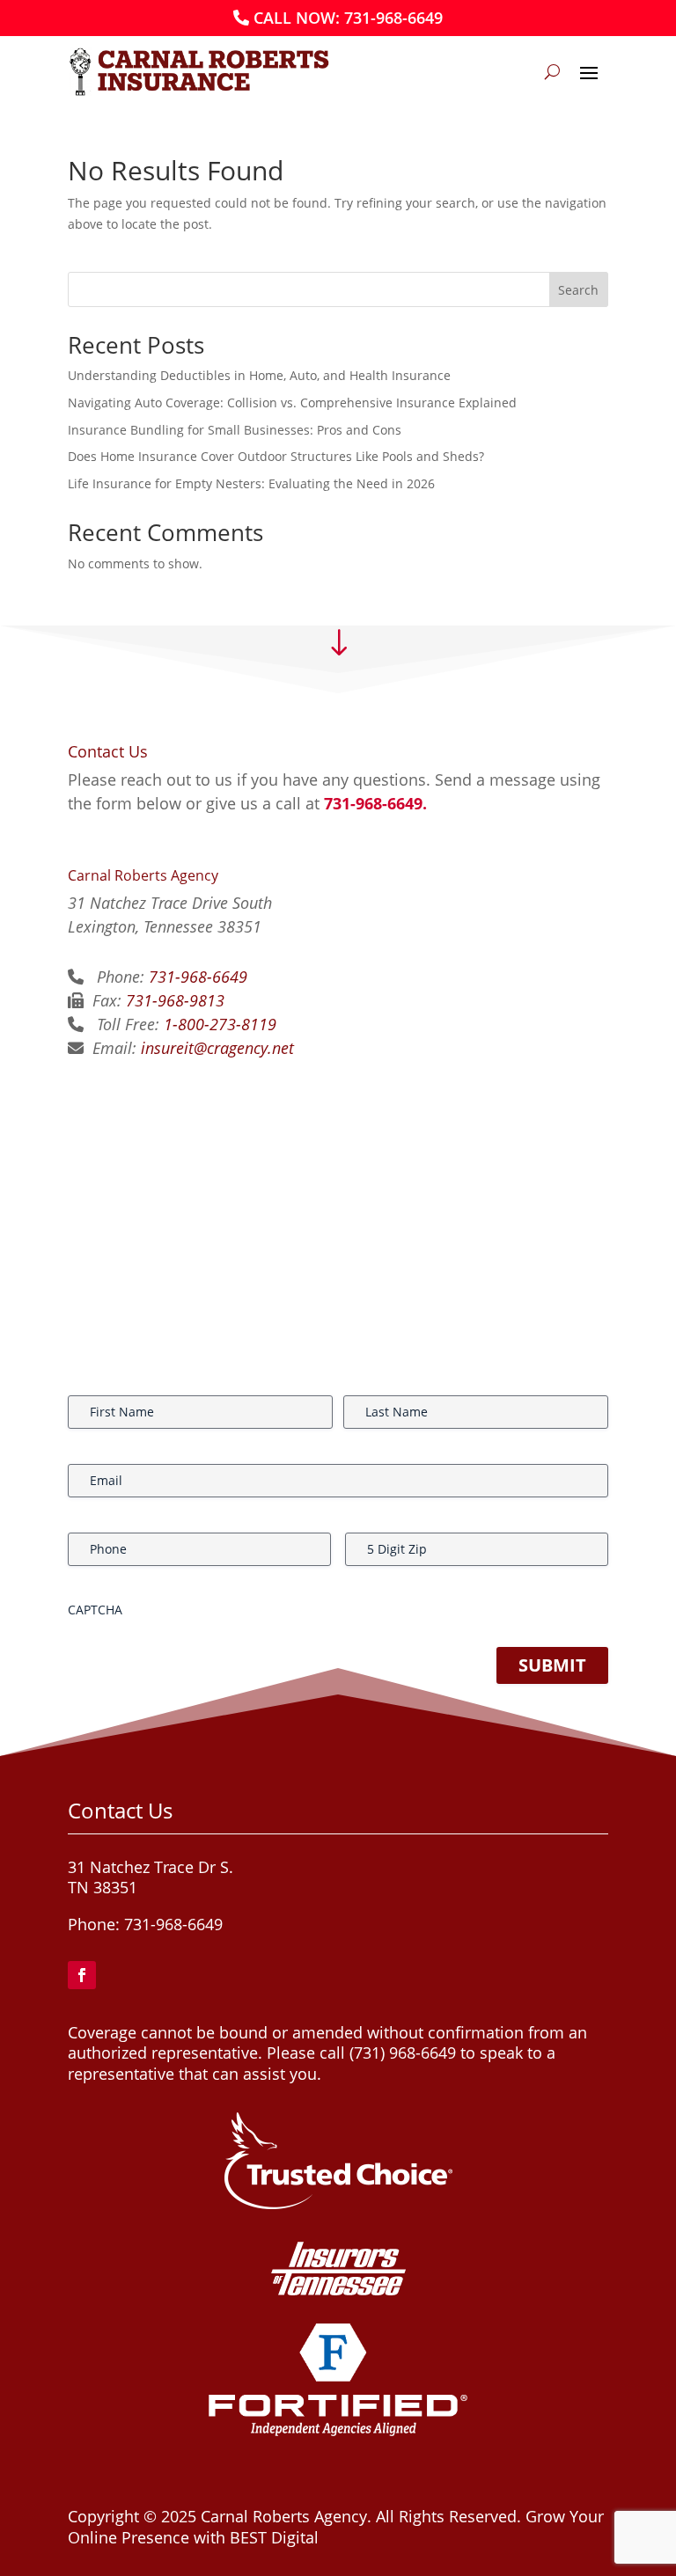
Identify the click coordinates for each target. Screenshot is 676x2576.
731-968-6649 (198, 977)
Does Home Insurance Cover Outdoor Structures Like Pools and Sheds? (276, 456)
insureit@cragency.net (217, 1048)
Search (578, 290)
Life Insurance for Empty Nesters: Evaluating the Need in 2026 (251, 483)
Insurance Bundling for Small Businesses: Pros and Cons (235, 430)
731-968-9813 (175, 1000)
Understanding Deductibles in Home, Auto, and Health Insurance (259, 375)
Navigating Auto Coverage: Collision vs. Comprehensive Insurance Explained (292, 402)
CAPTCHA (95, 1610)
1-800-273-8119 (220, 1024)
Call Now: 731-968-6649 (348, 18)
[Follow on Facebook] (82, 1975)
